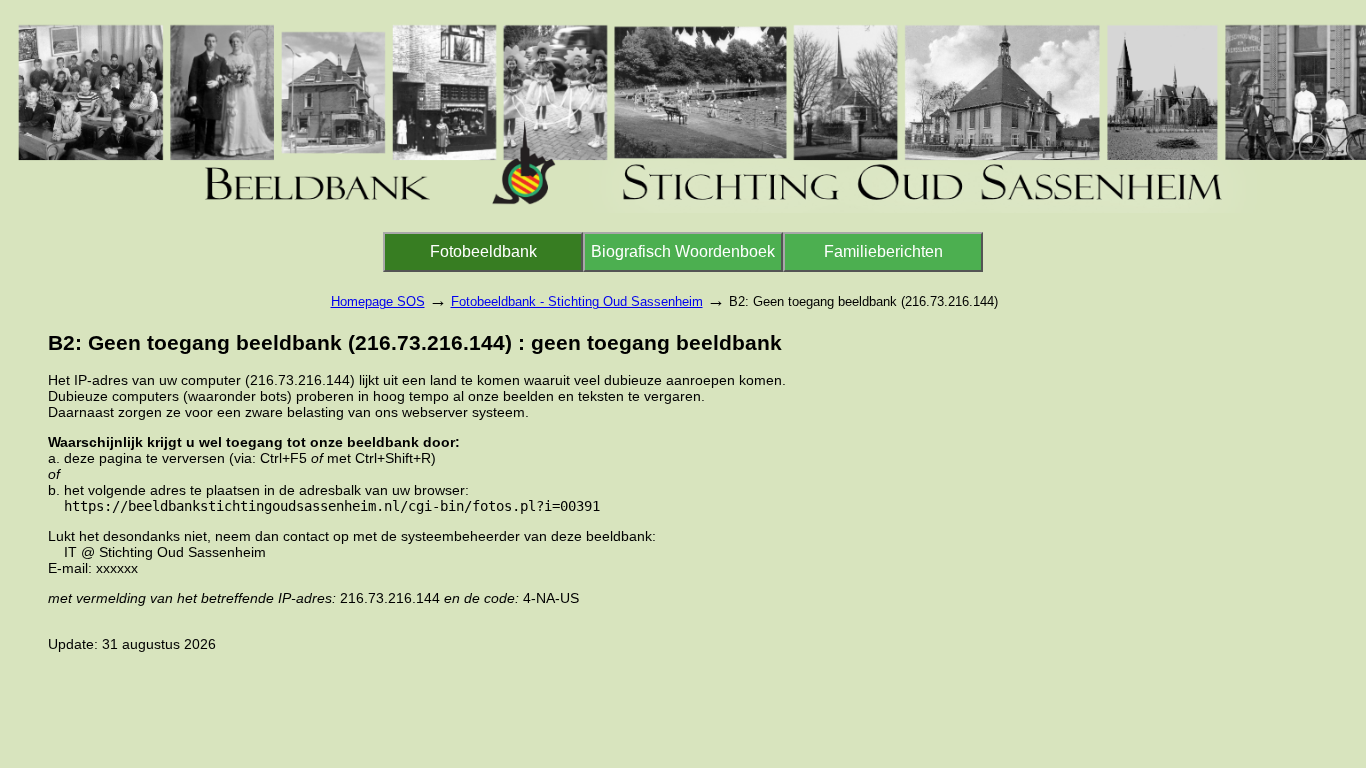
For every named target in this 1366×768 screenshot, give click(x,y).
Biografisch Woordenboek (683, 251)
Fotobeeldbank (483, 251)
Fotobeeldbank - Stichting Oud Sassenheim (577, 301)
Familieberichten (883, 251)
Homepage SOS (378, 301)
